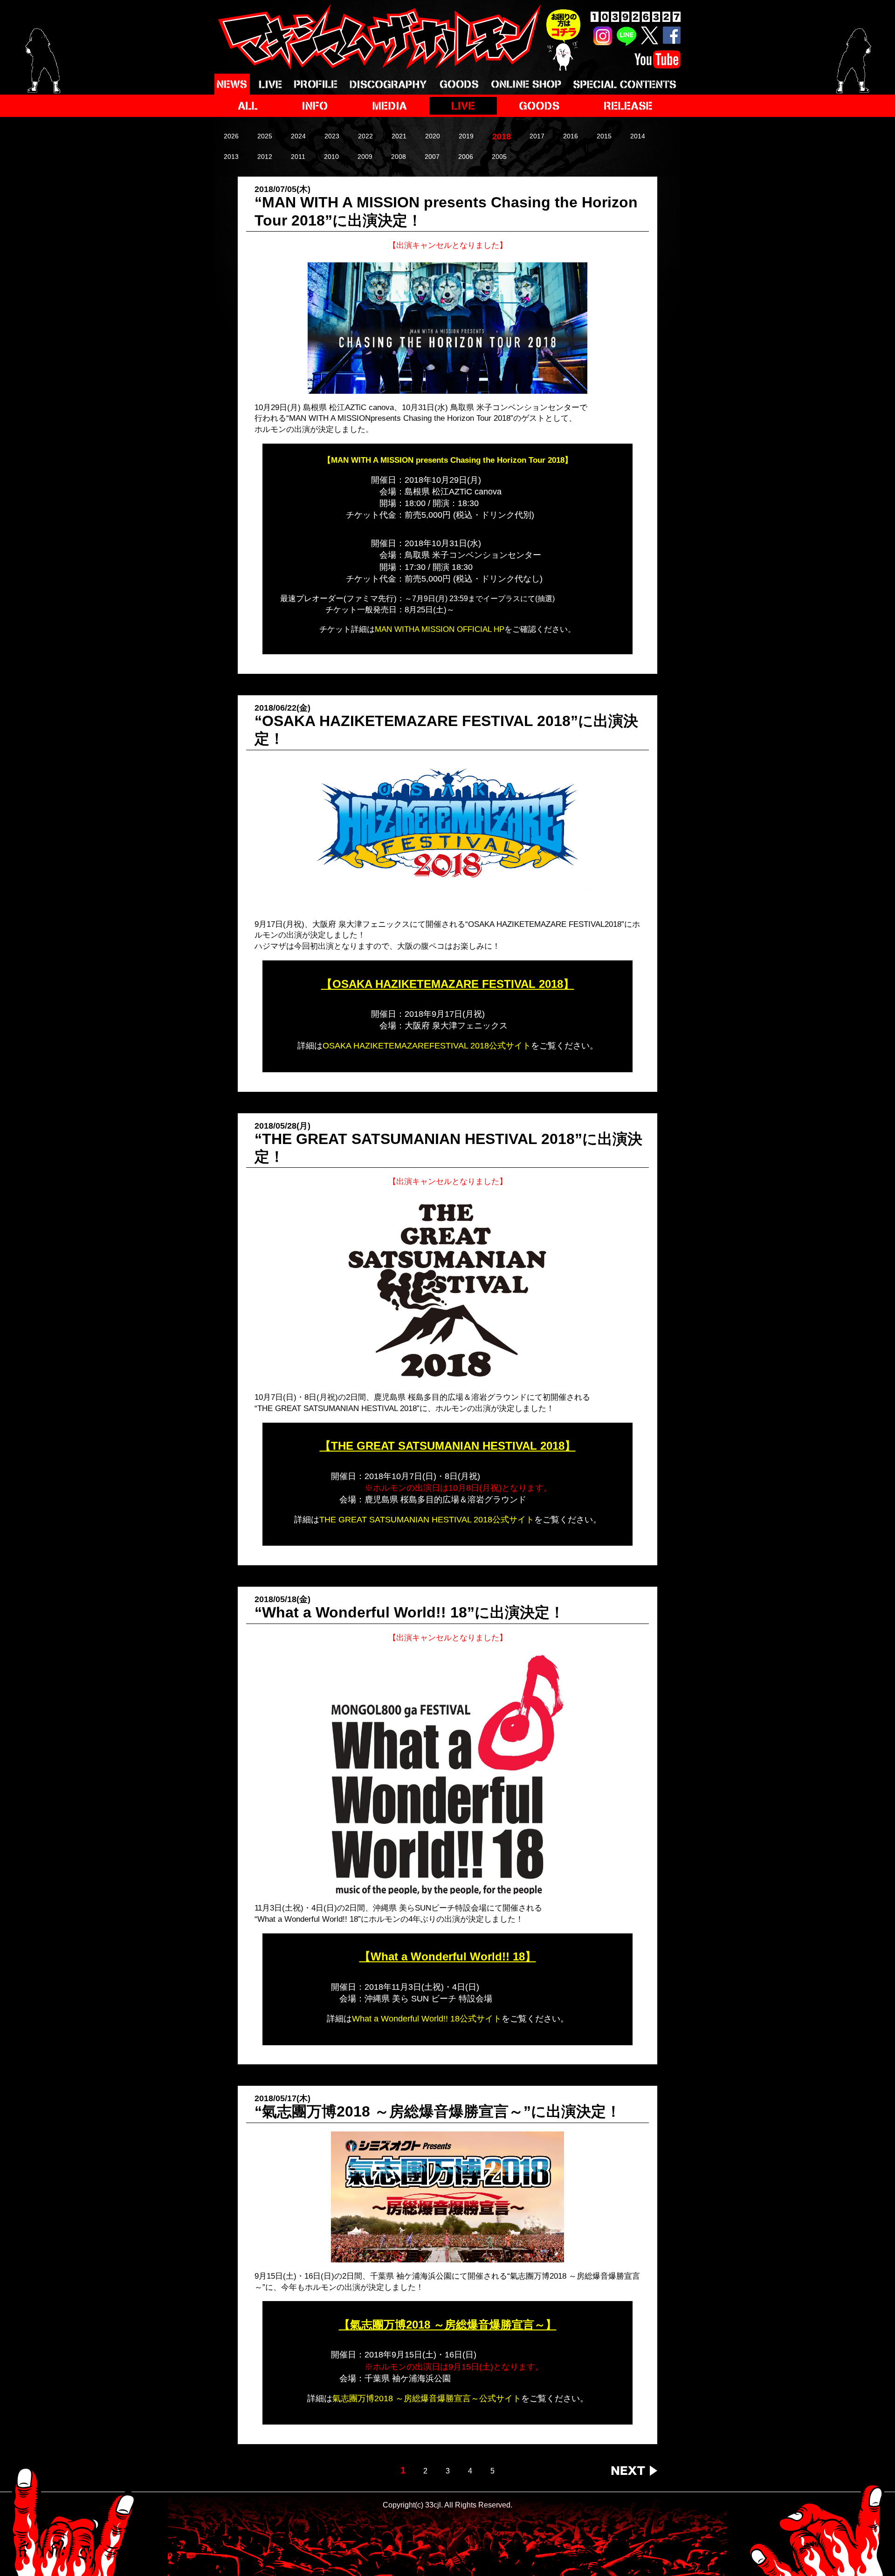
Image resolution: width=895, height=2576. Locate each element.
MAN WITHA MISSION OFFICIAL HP (440, 629)
